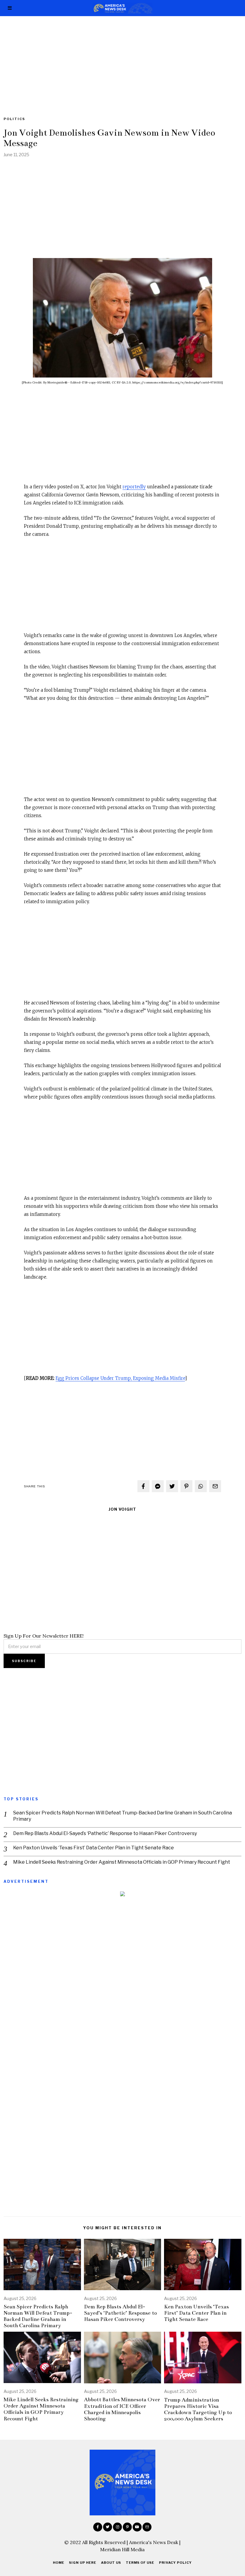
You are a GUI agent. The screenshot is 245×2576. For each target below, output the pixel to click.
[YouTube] (137, 2527)
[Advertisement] (122, 60)
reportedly (134, 487)
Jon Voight (122, 1509)
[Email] (215, 1486)
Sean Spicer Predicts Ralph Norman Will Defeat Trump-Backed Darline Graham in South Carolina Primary (122, 1816)
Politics (14, 119)
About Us (111, 2563)
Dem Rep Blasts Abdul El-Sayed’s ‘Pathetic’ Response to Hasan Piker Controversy (105, 1833)
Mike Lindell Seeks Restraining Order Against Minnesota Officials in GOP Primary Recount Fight (122, 1862)
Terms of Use (140, 2563)
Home (59, 2563)
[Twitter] (172, 1486)
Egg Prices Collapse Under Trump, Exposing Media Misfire (120, 1378)
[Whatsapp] (201, 1486)
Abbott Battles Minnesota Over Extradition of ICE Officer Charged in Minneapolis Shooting (122, 2409)
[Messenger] (158, 1486)
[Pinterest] (186, 1486)
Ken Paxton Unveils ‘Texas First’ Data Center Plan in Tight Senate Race (94, 1848)
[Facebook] (143, 1486)
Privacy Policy (175, 2563)
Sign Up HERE (83, 2563)
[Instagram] (117, 2527)
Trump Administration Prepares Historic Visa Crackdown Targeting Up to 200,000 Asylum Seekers (198, 2409)
